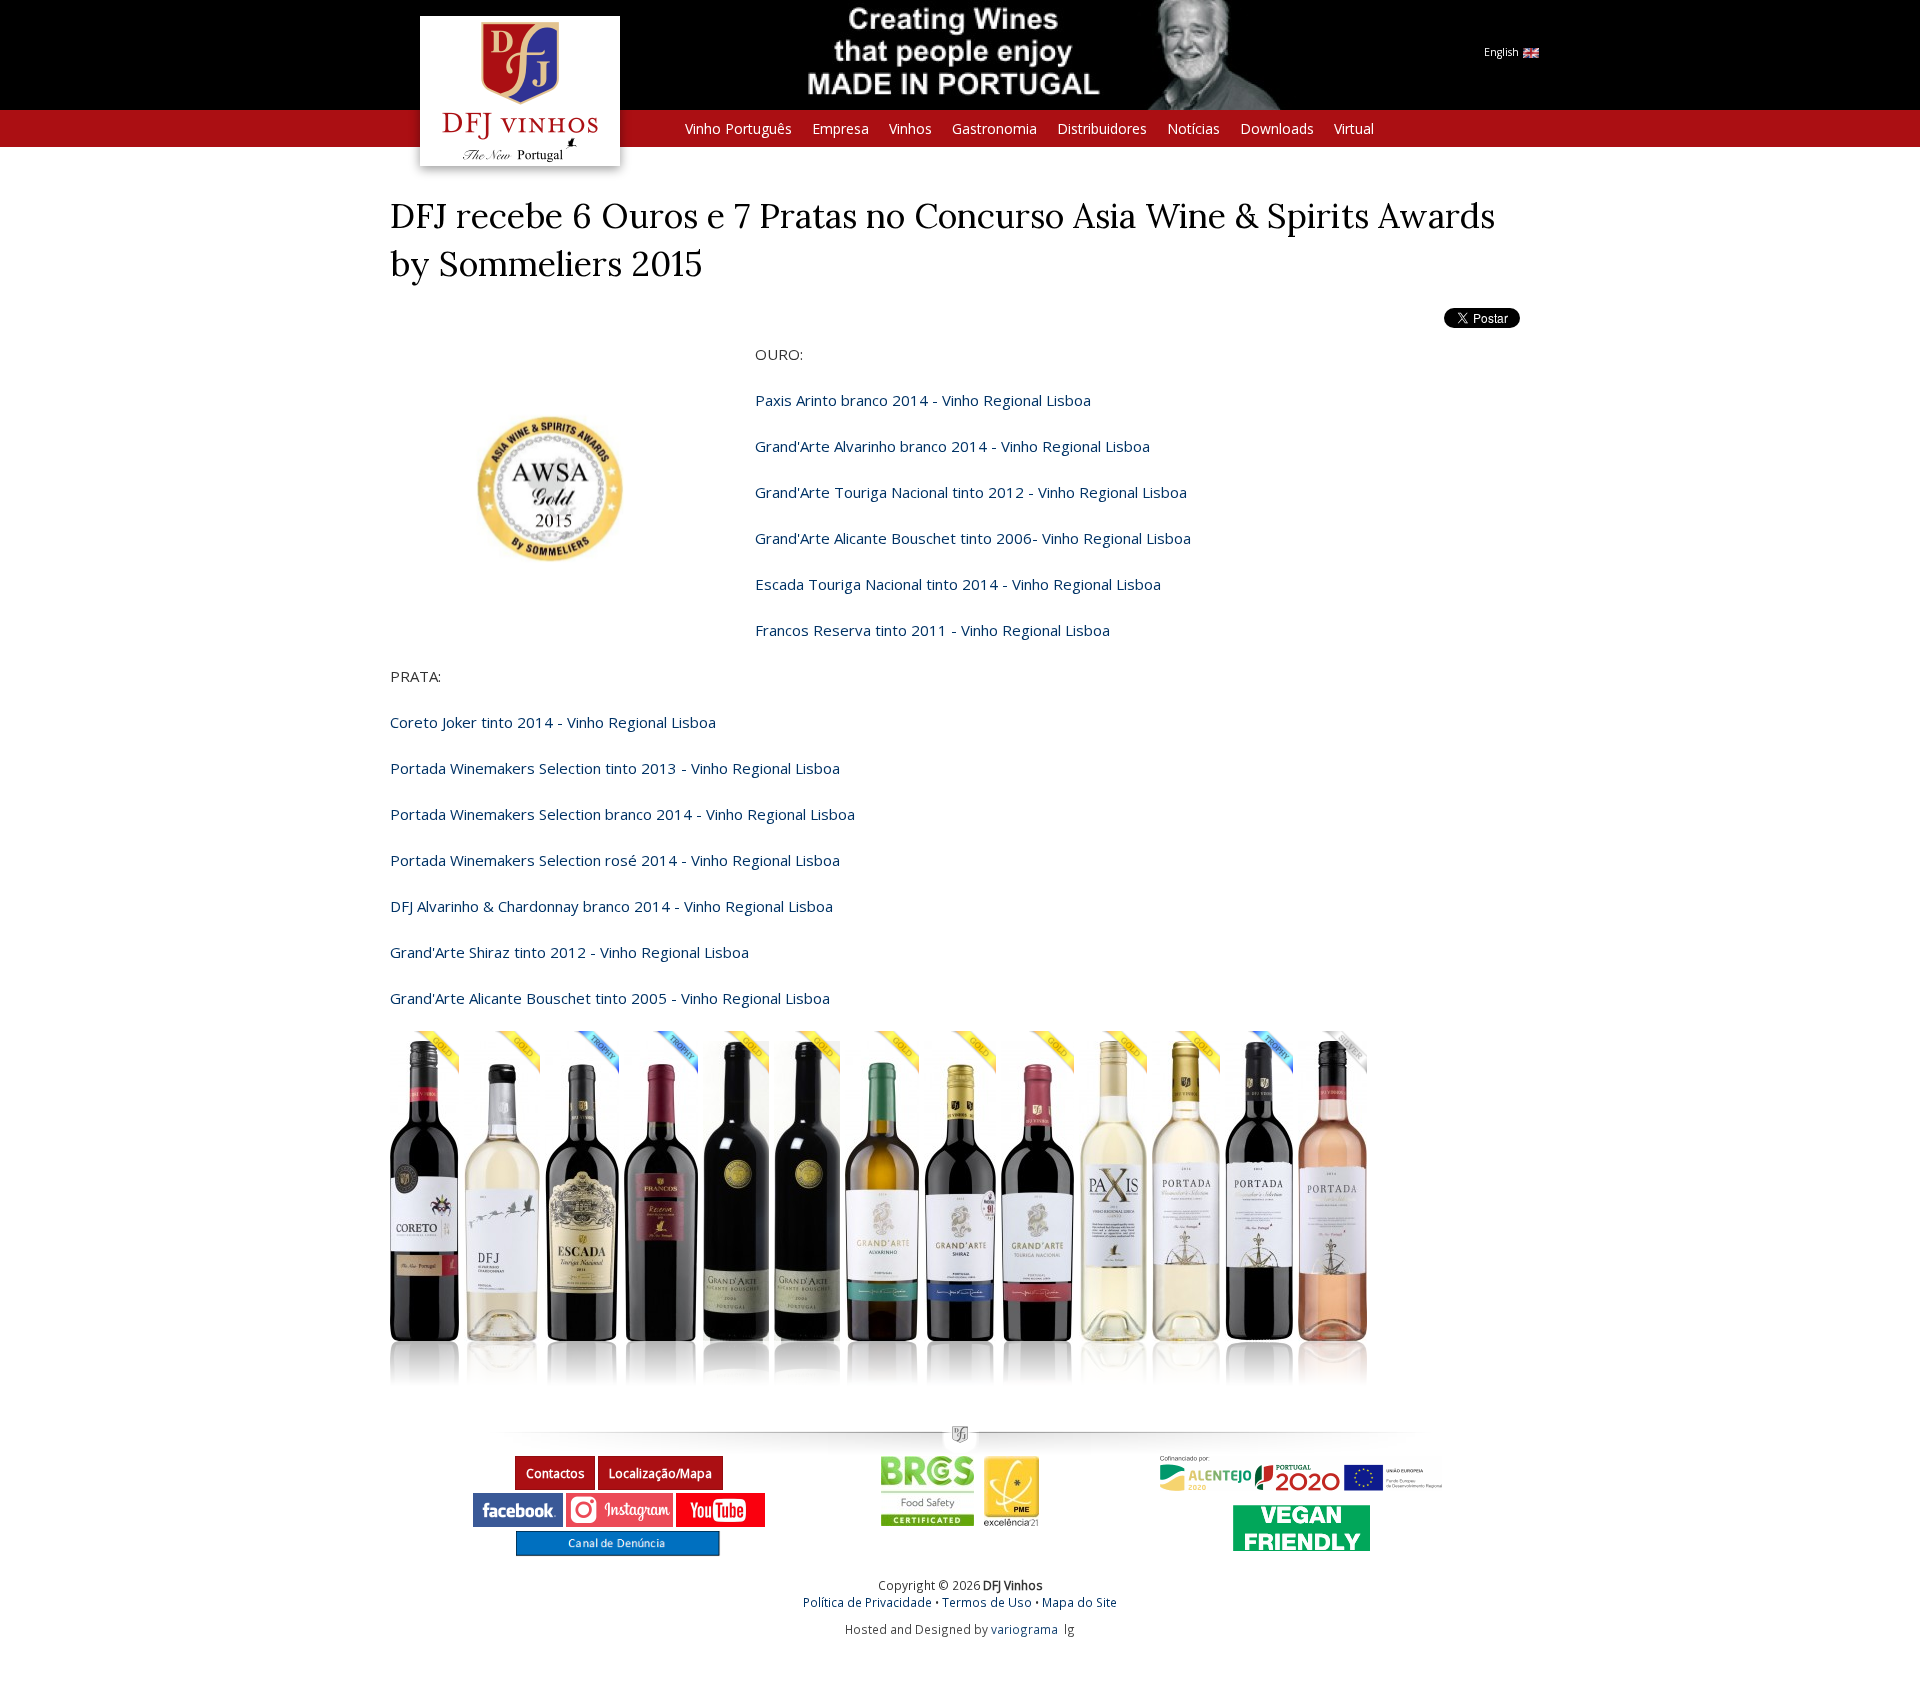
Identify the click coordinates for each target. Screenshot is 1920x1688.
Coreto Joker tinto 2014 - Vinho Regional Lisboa (553, 722)
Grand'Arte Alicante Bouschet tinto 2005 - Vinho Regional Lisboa (612, 998)
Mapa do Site (1079, 1602)
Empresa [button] (840, 128)
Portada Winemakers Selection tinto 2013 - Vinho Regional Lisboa (615, 768)
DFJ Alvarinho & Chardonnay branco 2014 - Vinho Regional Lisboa (611, 906)
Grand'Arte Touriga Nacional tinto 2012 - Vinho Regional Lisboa (971, 492)
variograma (1024, 1629)
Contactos (555, 1473)
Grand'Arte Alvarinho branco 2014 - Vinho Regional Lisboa (952, 446)
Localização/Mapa (660, 1473)
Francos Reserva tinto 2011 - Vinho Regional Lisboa (932, 630)
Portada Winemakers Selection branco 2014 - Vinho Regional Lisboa (622, 814)
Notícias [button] (1193, 128)
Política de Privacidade (867, 1602)
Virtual (1354, 128)
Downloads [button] (1277, 128)
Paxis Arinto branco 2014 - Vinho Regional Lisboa (923, 400)
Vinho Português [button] (738, 128)
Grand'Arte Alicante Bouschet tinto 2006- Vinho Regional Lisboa (973, 538)
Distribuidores (1102, 128)
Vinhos (910, 128)
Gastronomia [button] (994, 128)
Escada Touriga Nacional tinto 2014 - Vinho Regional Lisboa (958, 584)
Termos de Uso (987, 1602)
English (1503, 52)
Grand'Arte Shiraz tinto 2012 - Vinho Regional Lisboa (569, 952)
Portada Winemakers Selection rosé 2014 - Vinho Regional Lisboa (615, 860)
